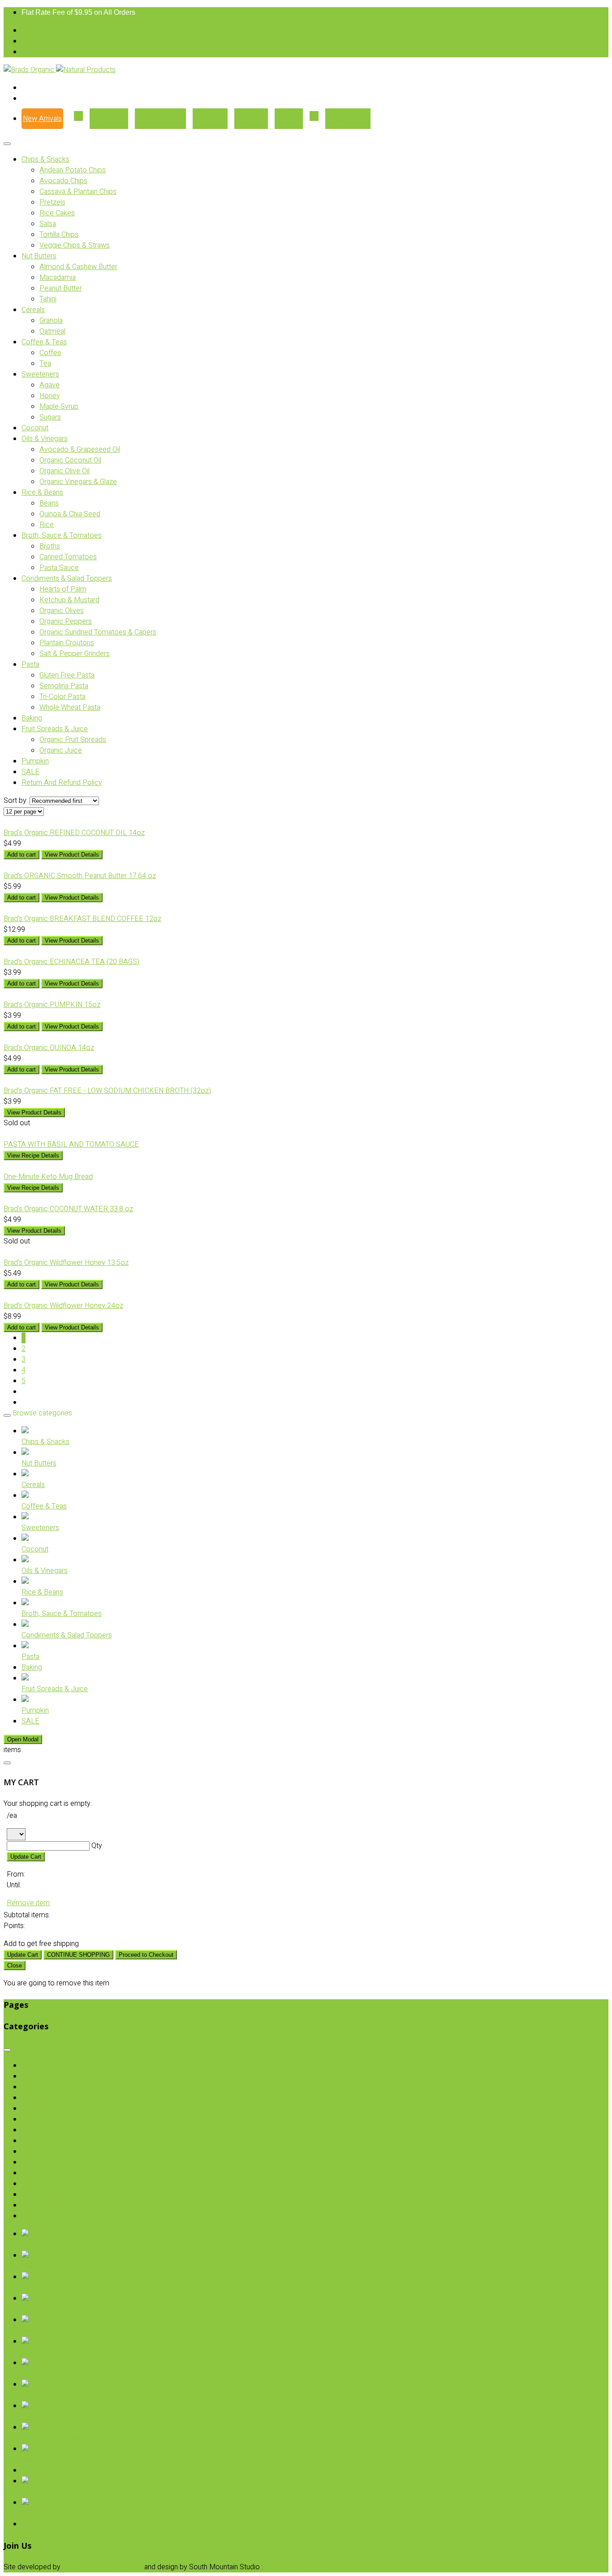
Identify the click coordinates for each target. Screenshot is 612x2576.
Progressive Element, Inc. (102, 2567)
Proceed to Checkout (146, 1955)
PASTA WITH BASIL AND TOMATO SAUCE (71, 1144)
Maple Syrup (59, 407)
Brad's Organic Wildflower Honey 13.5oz (66, 1263)
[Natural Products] (86, 70)
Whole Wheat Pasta (70, 707)
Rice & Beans (42, 493)
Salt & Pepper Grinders (75, 654)
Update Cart (26, 1857)
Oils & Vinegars (45, 439)
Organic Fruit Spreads (73, 740)
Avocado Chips (63, 181)
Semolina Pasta (64, 686)
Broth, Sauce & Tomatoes (62, 536)
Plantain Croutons (67, 643)
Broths (50, 546)
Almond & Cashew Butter (78, 267)
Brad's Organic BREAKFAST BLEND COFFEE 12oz (82, 919)
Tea (45, 364)
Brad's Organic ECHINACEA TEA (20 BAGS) (71, 962)
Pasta (30, 664)
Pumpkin (35, 761)
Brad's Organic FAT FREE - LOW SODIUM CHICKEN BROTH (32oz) (107, 1091)
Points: (14, 1926)
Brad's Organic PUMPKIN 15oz (52, 1005)
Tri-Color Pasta (62, 697)
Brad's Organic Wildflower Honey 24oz (63, 1306)
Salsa (48, 224)
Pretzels (52, 202)
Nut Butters (39, 256)
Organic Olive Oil (65, 471)
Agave (50, 385)
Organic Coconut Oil (70, 460)
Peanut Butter (61, 288)
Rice (47, 525)
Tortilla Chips (59, 235)
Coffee (50, 353)
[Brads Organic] (30, 70)
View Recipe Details (33, 1155)
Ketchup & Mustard (69, 600)
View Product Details (72, 855)
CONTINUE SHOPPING (78, 1955)
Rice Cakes (57, 213)
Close (15, 1965)
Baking (32, 718)
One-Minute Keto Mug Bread (48, 1177)
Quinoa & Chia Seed (70, 514)
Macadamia (58, 278)
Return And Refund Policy (62, 783)
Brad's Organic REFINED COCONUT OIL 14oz (74, 833)
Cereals (33, 310)
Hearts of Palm (63, 589)
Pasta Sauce (59, 568)
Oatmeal (52, 331)
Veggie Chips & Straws (75, 245)
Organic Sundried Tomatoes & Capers (98, 632)
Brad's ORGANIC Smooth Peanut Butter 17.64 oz (80, 876)
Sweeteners (40, 374)
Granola (51, 321)
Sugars (50, 417)
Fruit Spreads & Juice (55, 729)
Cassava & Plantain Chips (78, 192)
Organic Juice (61, 750)
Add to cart (22, 855)
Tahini (48, 299)
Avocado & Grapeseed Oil (80, 450)
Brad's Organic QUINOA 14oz (49, 1048)
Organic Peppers (66, 621)
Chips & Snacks (45, 159)
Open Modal (23, 1739)
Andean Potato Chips (73, 170)
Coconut (35, 428)
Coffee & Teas (44, 342)
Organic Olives (62, 611)
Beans (49, 503)
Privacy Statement (294, 2567)
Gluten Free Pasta (67, 675)
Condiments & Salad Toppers (67, 579)
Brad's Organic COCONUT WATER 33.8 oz (68, 1209)
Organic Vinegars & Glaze (78, 482)
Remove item (28, 1903)
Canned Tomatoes (68, 557)
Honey (50, 396)
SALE (30, 772)
